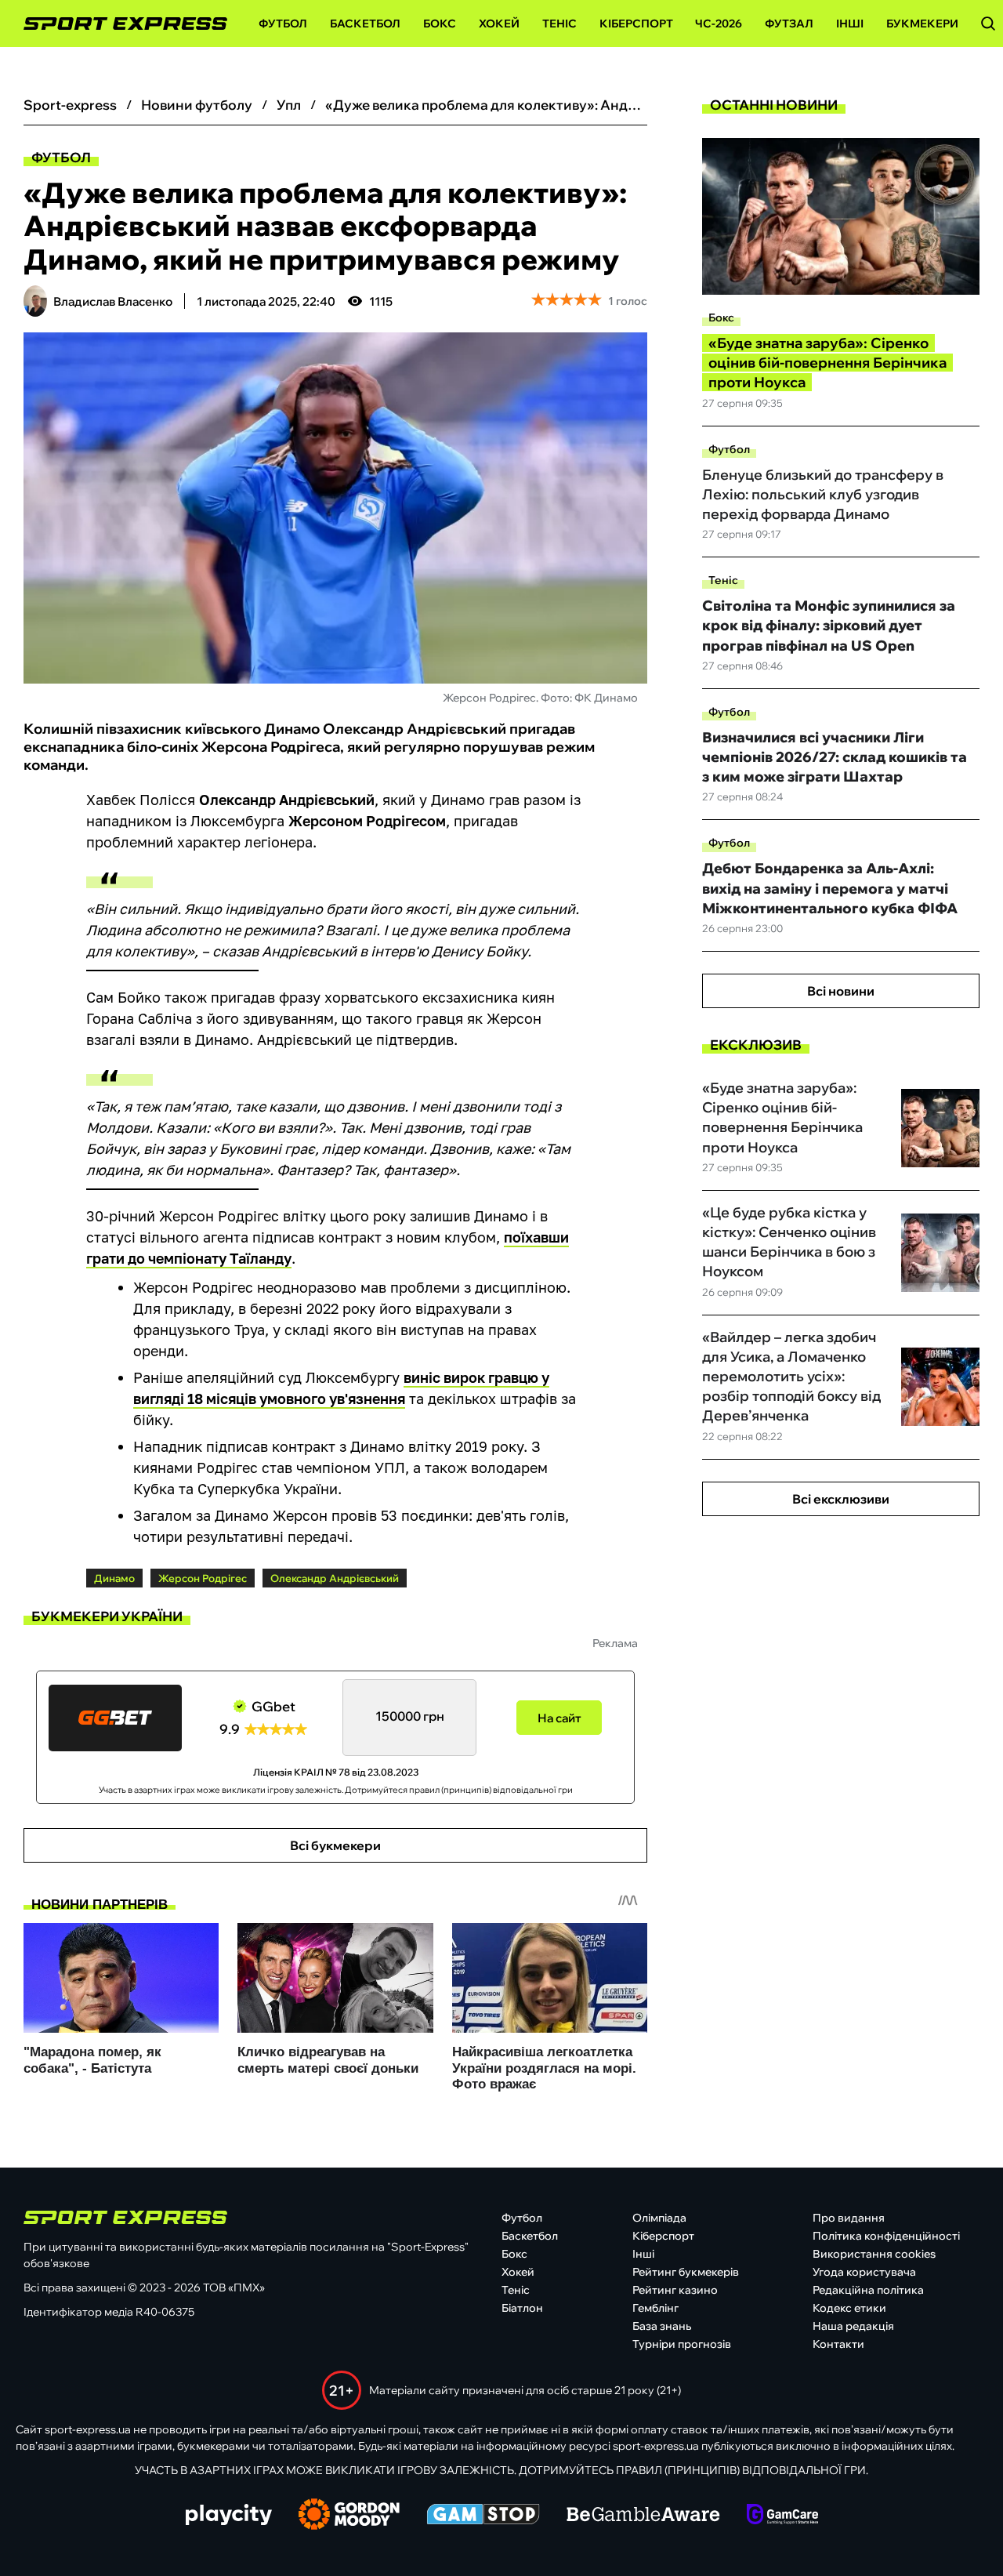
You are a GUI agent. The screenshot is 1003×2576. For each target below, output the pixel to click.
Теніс (559, 24)
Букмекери (922, 24)
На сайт (559, 1718)
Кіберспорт (636, 24)
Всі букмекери (335, 1845)
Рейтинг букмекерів (686, 2272)
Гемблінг (655, 2308)
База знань (662, 2326)
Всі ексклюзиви (841, 1499)
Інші (850, 24)
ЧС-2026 (719, 24)
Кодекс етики (849, 2308)
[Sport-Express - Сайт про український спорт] (118, 24)
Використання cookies (874, 2254)
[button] (988, 24)
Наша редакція (853, 2326)
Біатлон (522, 2308)
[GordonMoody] (349, 2516)
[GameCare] (782, 2516)
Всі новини (841, 991)
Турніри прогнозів (682, 2344)
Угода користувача (864, 2272)
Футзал (789, 24)
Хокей (499, 24)
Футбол (283, 24)
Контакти (838, 2344)
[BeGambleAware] (643, 2516)
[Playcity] (229, 2516)
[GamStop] (483, 2516)
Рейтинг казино (675, 2290)
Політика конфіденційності (886, 2236)
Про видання (849, 2218)
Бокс (440, 24)
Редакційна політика (868, 2290)
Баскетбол (365, 24)
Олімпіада (659, 2218)
